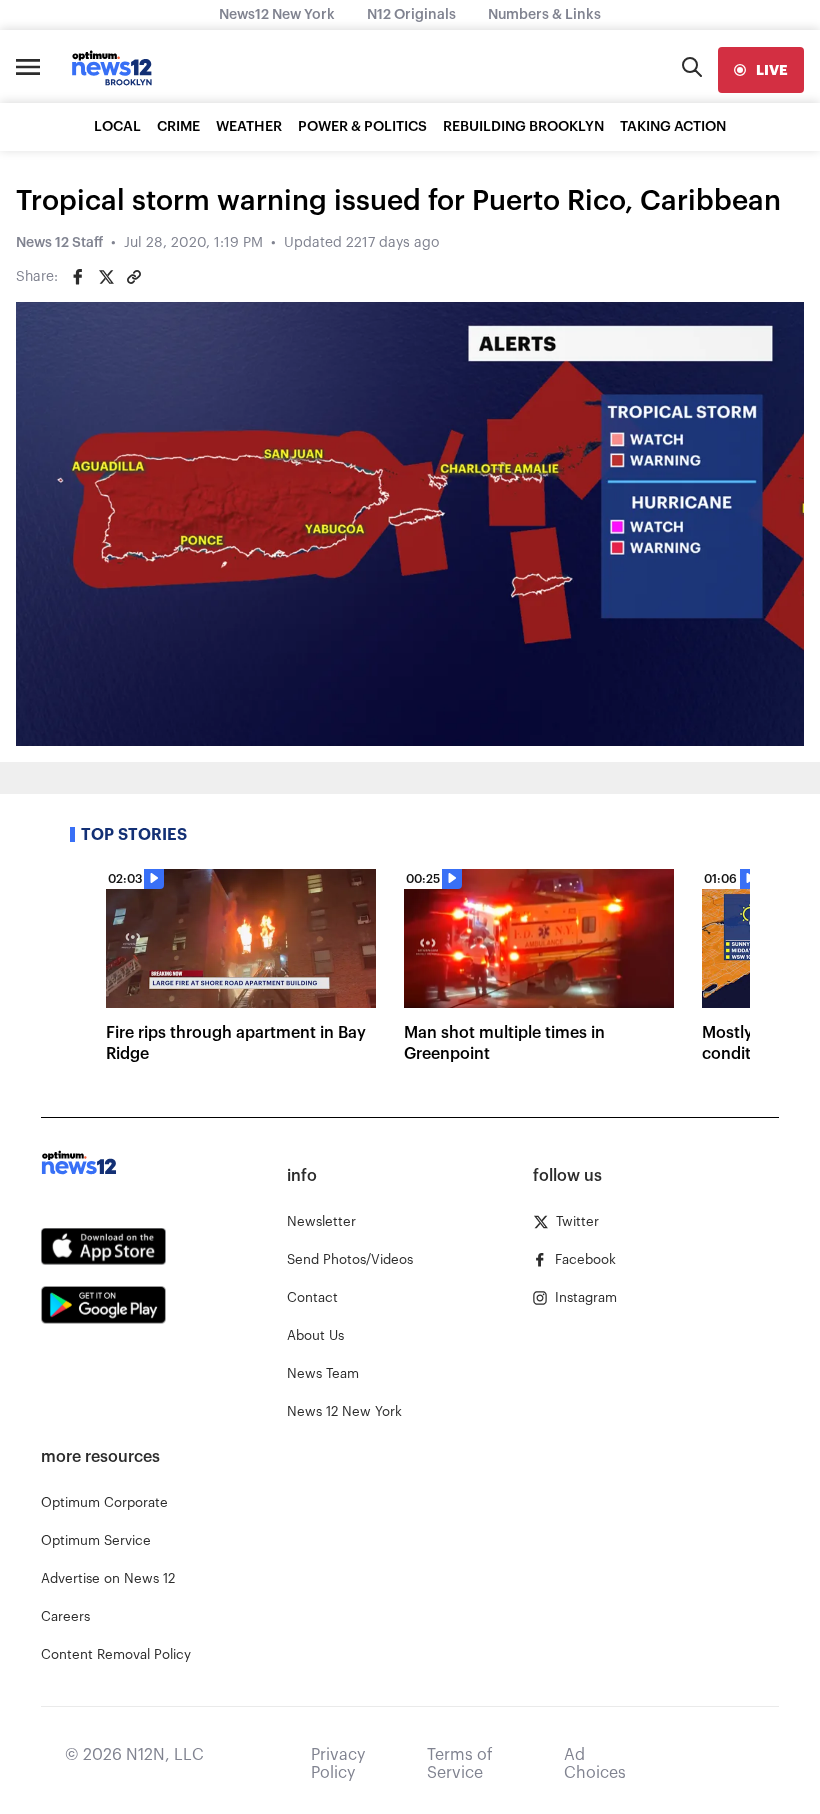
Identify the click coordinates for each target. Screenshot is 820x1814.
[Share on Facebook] (78, 277)
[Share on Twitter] (106, 277)
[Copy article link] (134, 277)
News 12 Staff (59, 243)
